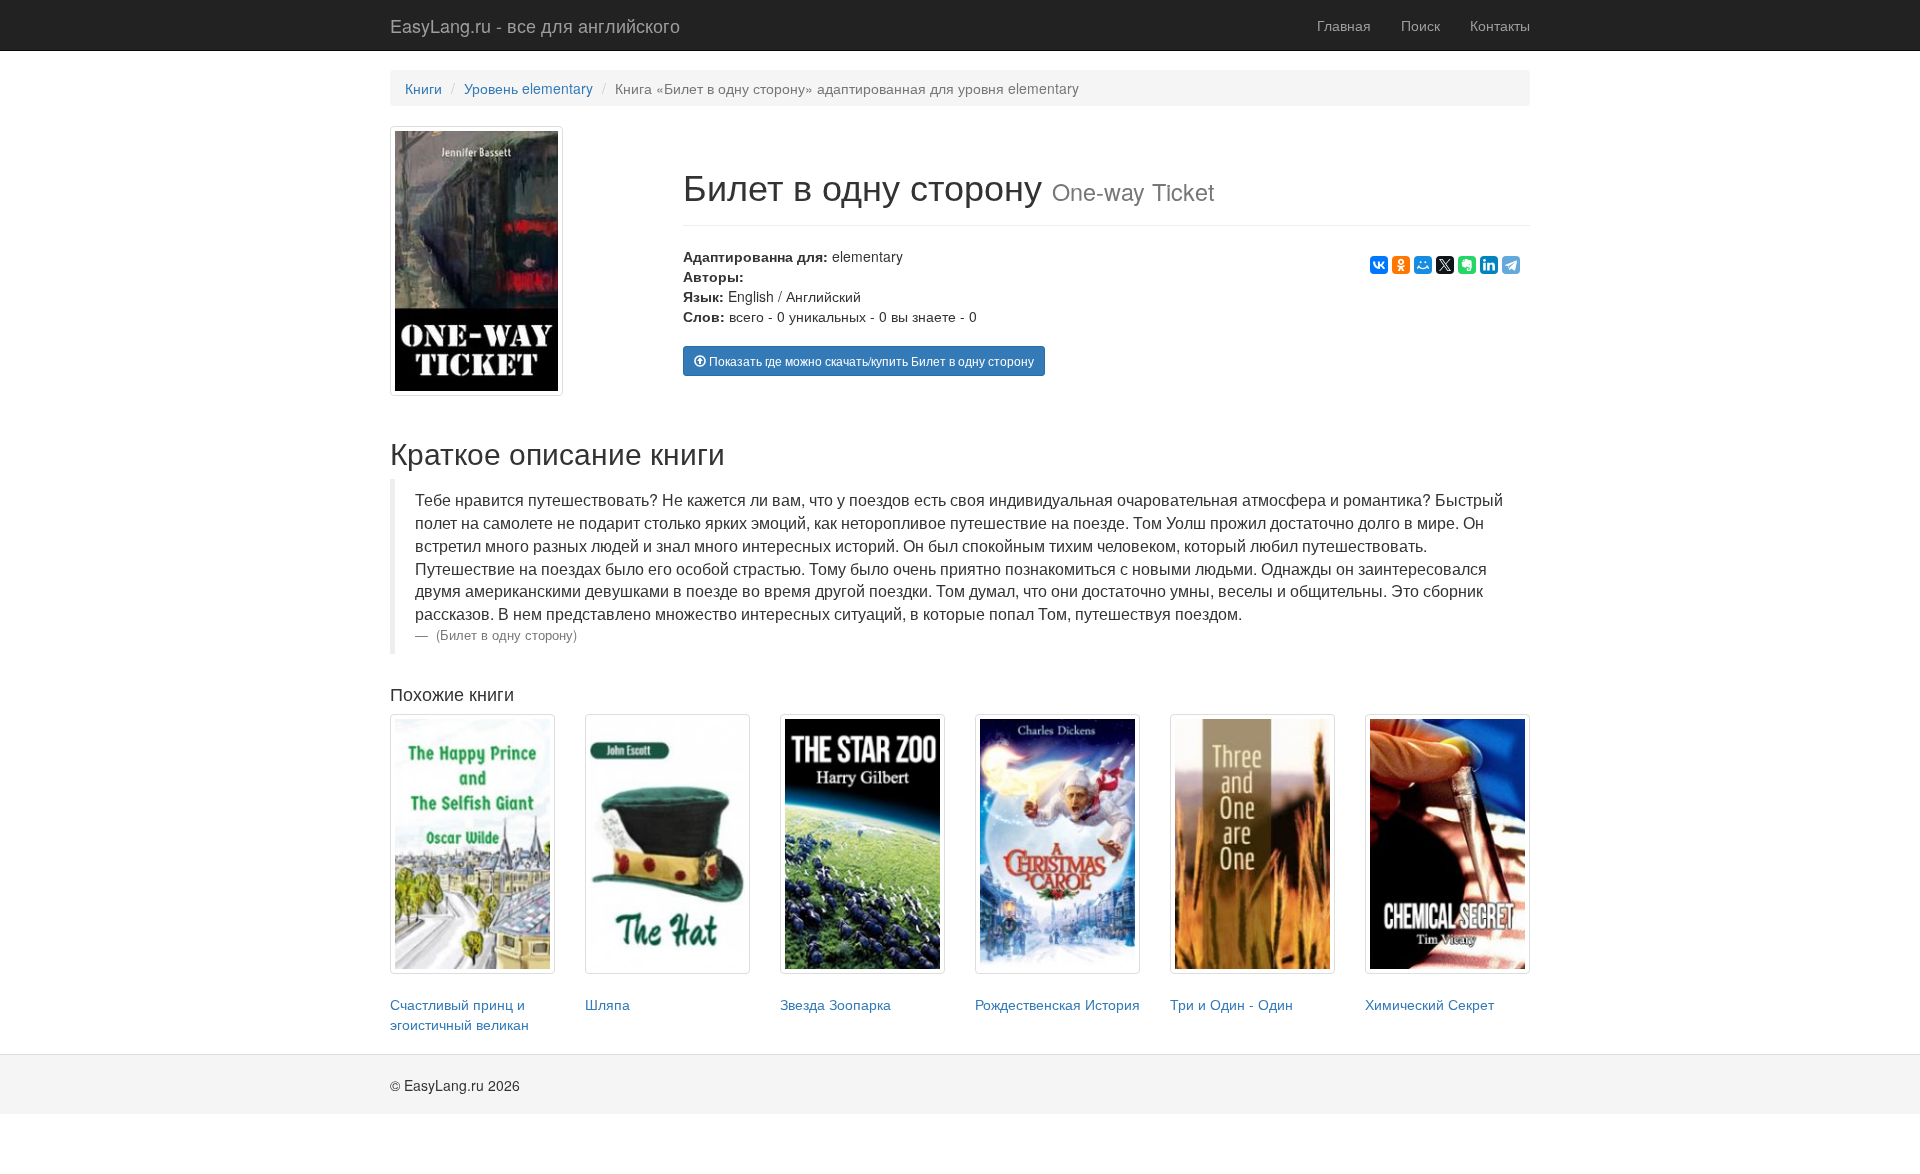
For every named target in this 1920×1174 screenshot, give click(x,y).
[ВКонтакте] (1379, 265)
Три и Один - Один (1231, 1004)
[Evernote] (1467, 265)
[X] (1445, 265)
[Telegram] (1511, 265)
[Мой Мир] (1423, 265)
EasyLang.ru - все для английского (535, 25)
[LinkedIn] (1489, 265)
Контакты (1500, 25)
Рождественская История (1057, 1004)
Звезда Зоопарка (835, 1004)
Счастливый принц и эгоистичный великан (459, 1014)
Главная (1344, 25)
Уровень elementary (528, 88)
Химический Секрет (1429, 1004)
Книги (423, 88)
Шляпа (607, 1004)
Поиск (1420, 25)
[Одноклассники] (1401, 265)
